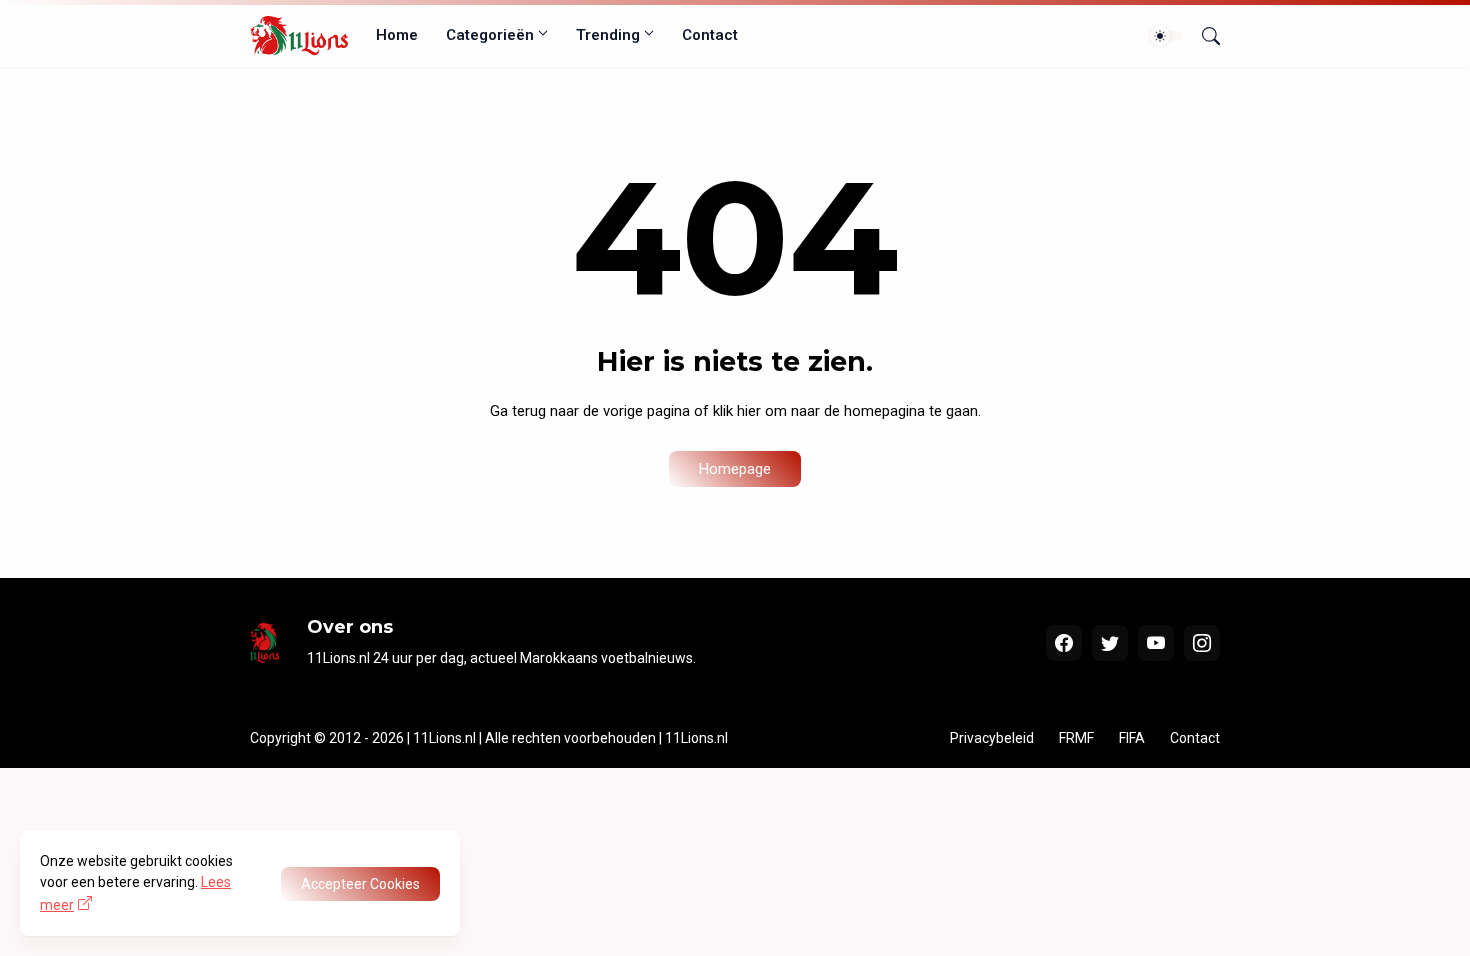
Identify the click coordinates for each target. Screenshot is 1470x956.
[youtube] (1156, 643)
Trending (608, 35)
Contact (710, 35)
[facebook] (1064, 643)
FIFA (1132, 738)
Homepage (735, 469)
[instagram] (1202, 643)
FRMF (1076, 738)
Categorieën (490, 35)
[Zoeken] (1203, 36)
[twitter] (1110, 643)
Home (397, 35)
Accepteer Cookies (360, 884)
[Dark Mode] (1167, 36)
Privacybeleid (992, 738)
